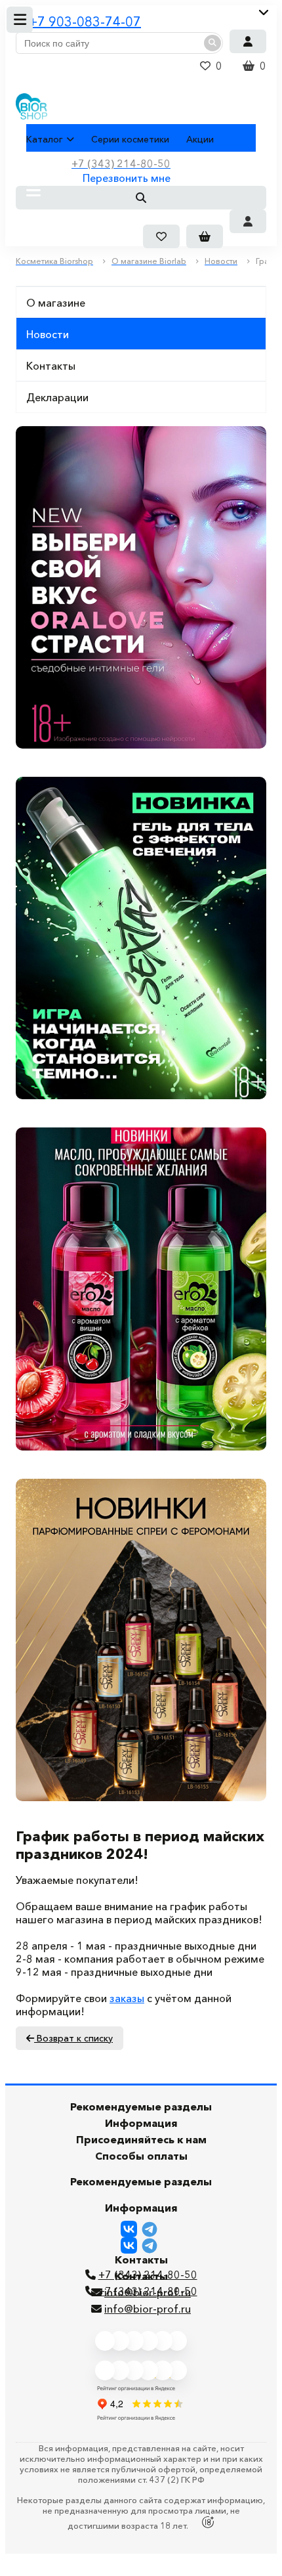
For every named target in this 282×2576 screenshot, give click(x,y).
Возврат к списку (73, 2038)
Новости (48, 334)
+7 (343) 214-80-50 (148, 2291)
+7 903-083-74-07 (85, 22)
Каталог (45, 139)
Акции (200, 139)
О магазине (56, 303)
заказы (127, 1998)
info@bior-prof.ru (148, 2309)
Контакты (51, 366)
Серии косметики (130, 139)
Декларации (57, 397)
